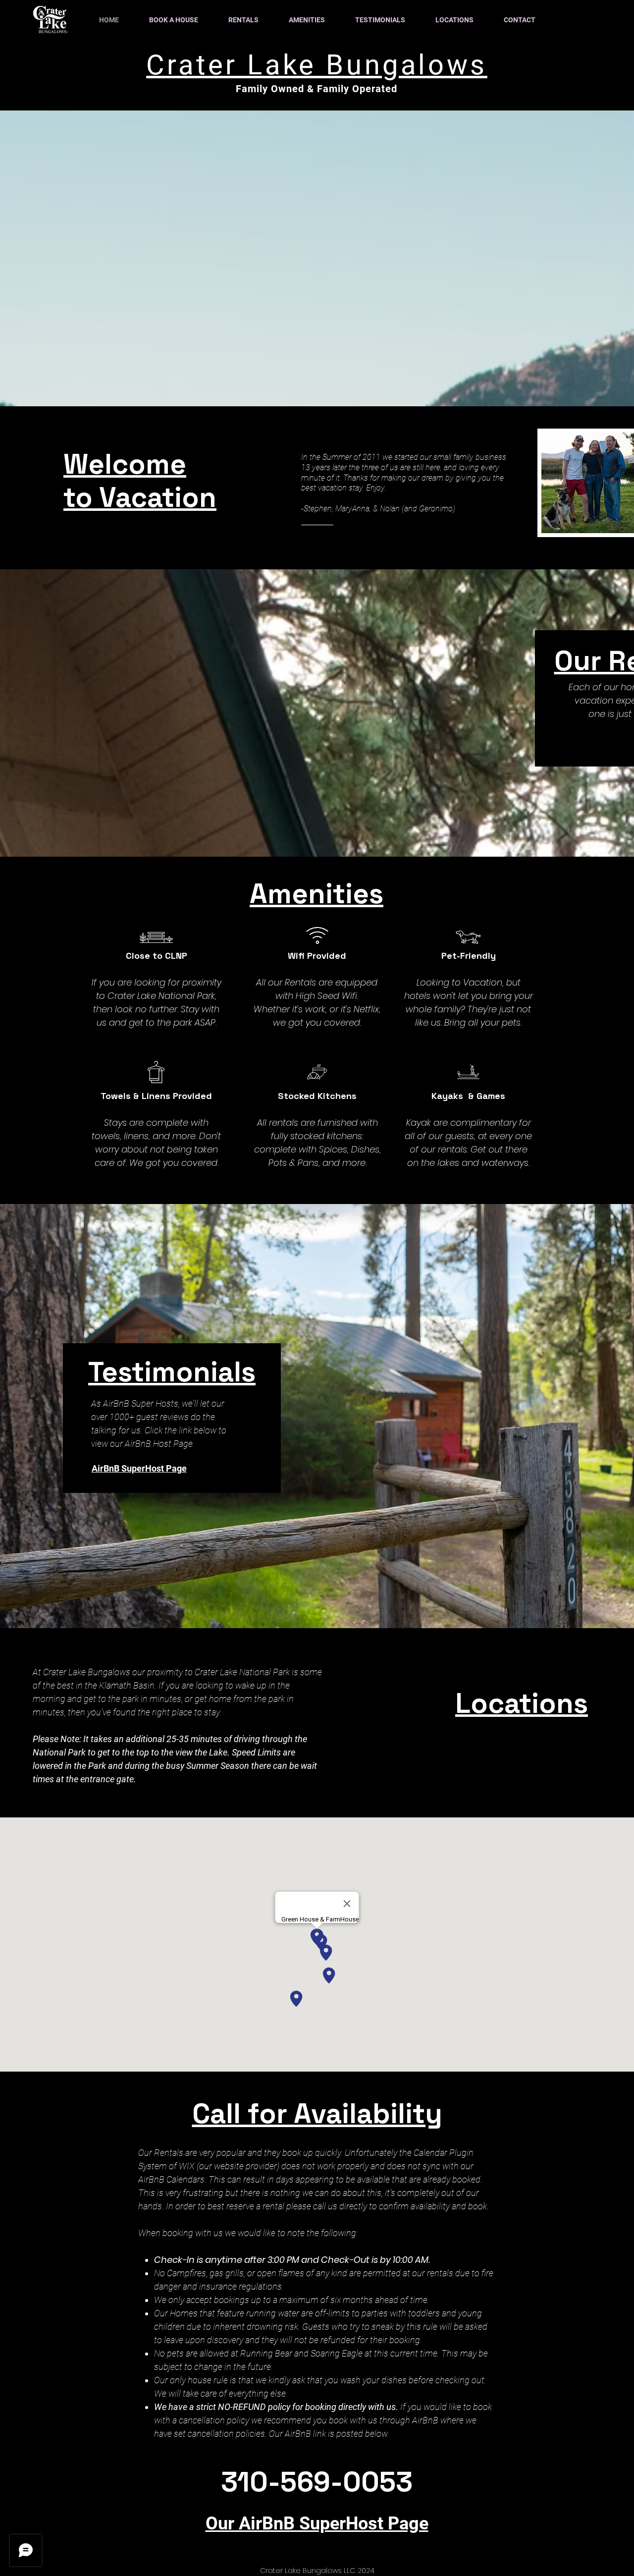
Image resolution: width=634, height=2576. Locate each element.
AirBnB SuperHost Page (139, 1468)
